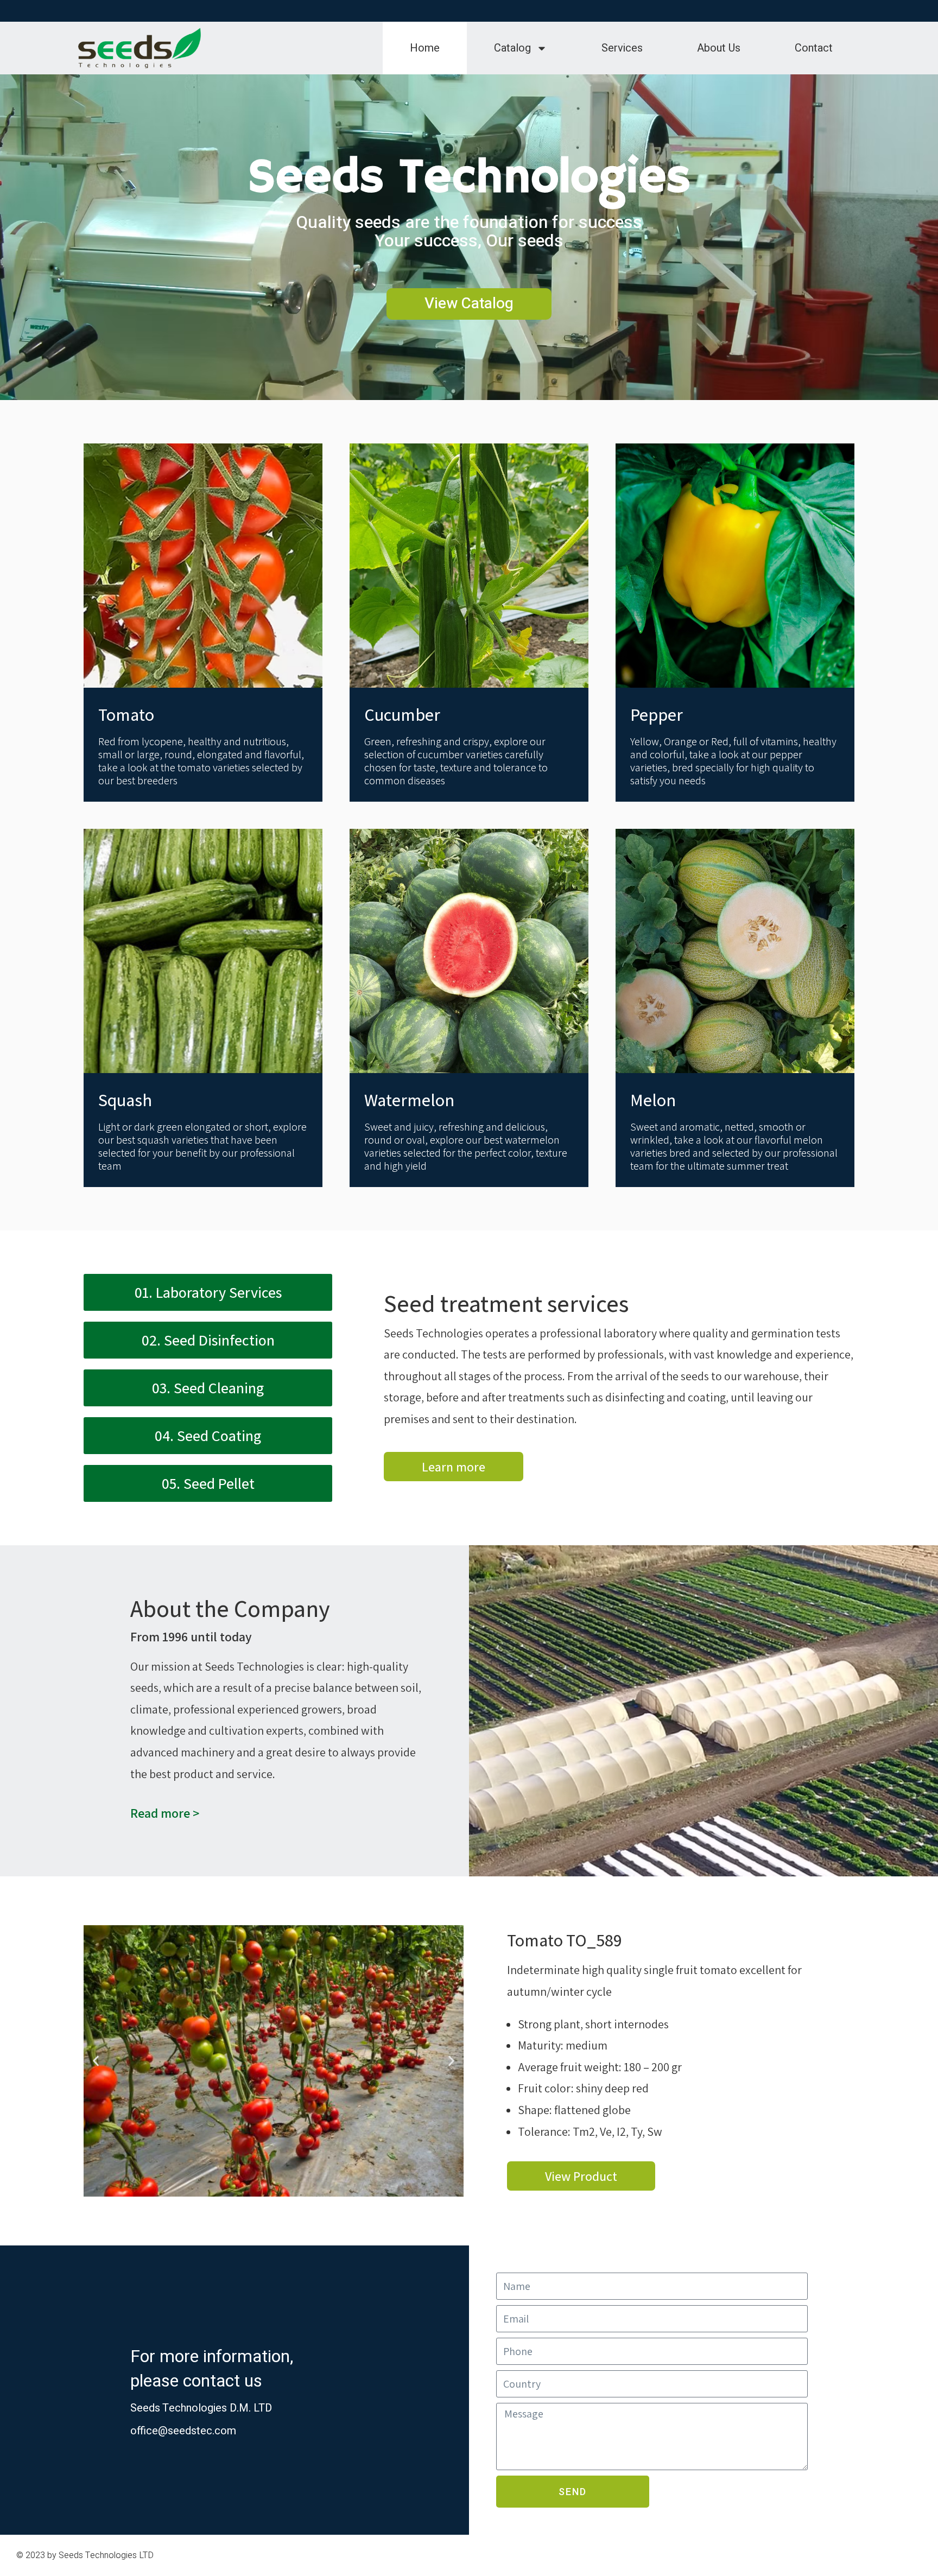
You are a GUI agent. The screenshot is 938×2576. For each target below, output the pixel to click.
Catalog (512, 48)
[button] (96, 2061)
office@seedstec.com (183, 2431)
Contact (814, 48)
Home (425, 48)
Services (622, 48)
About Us (719, 48)
